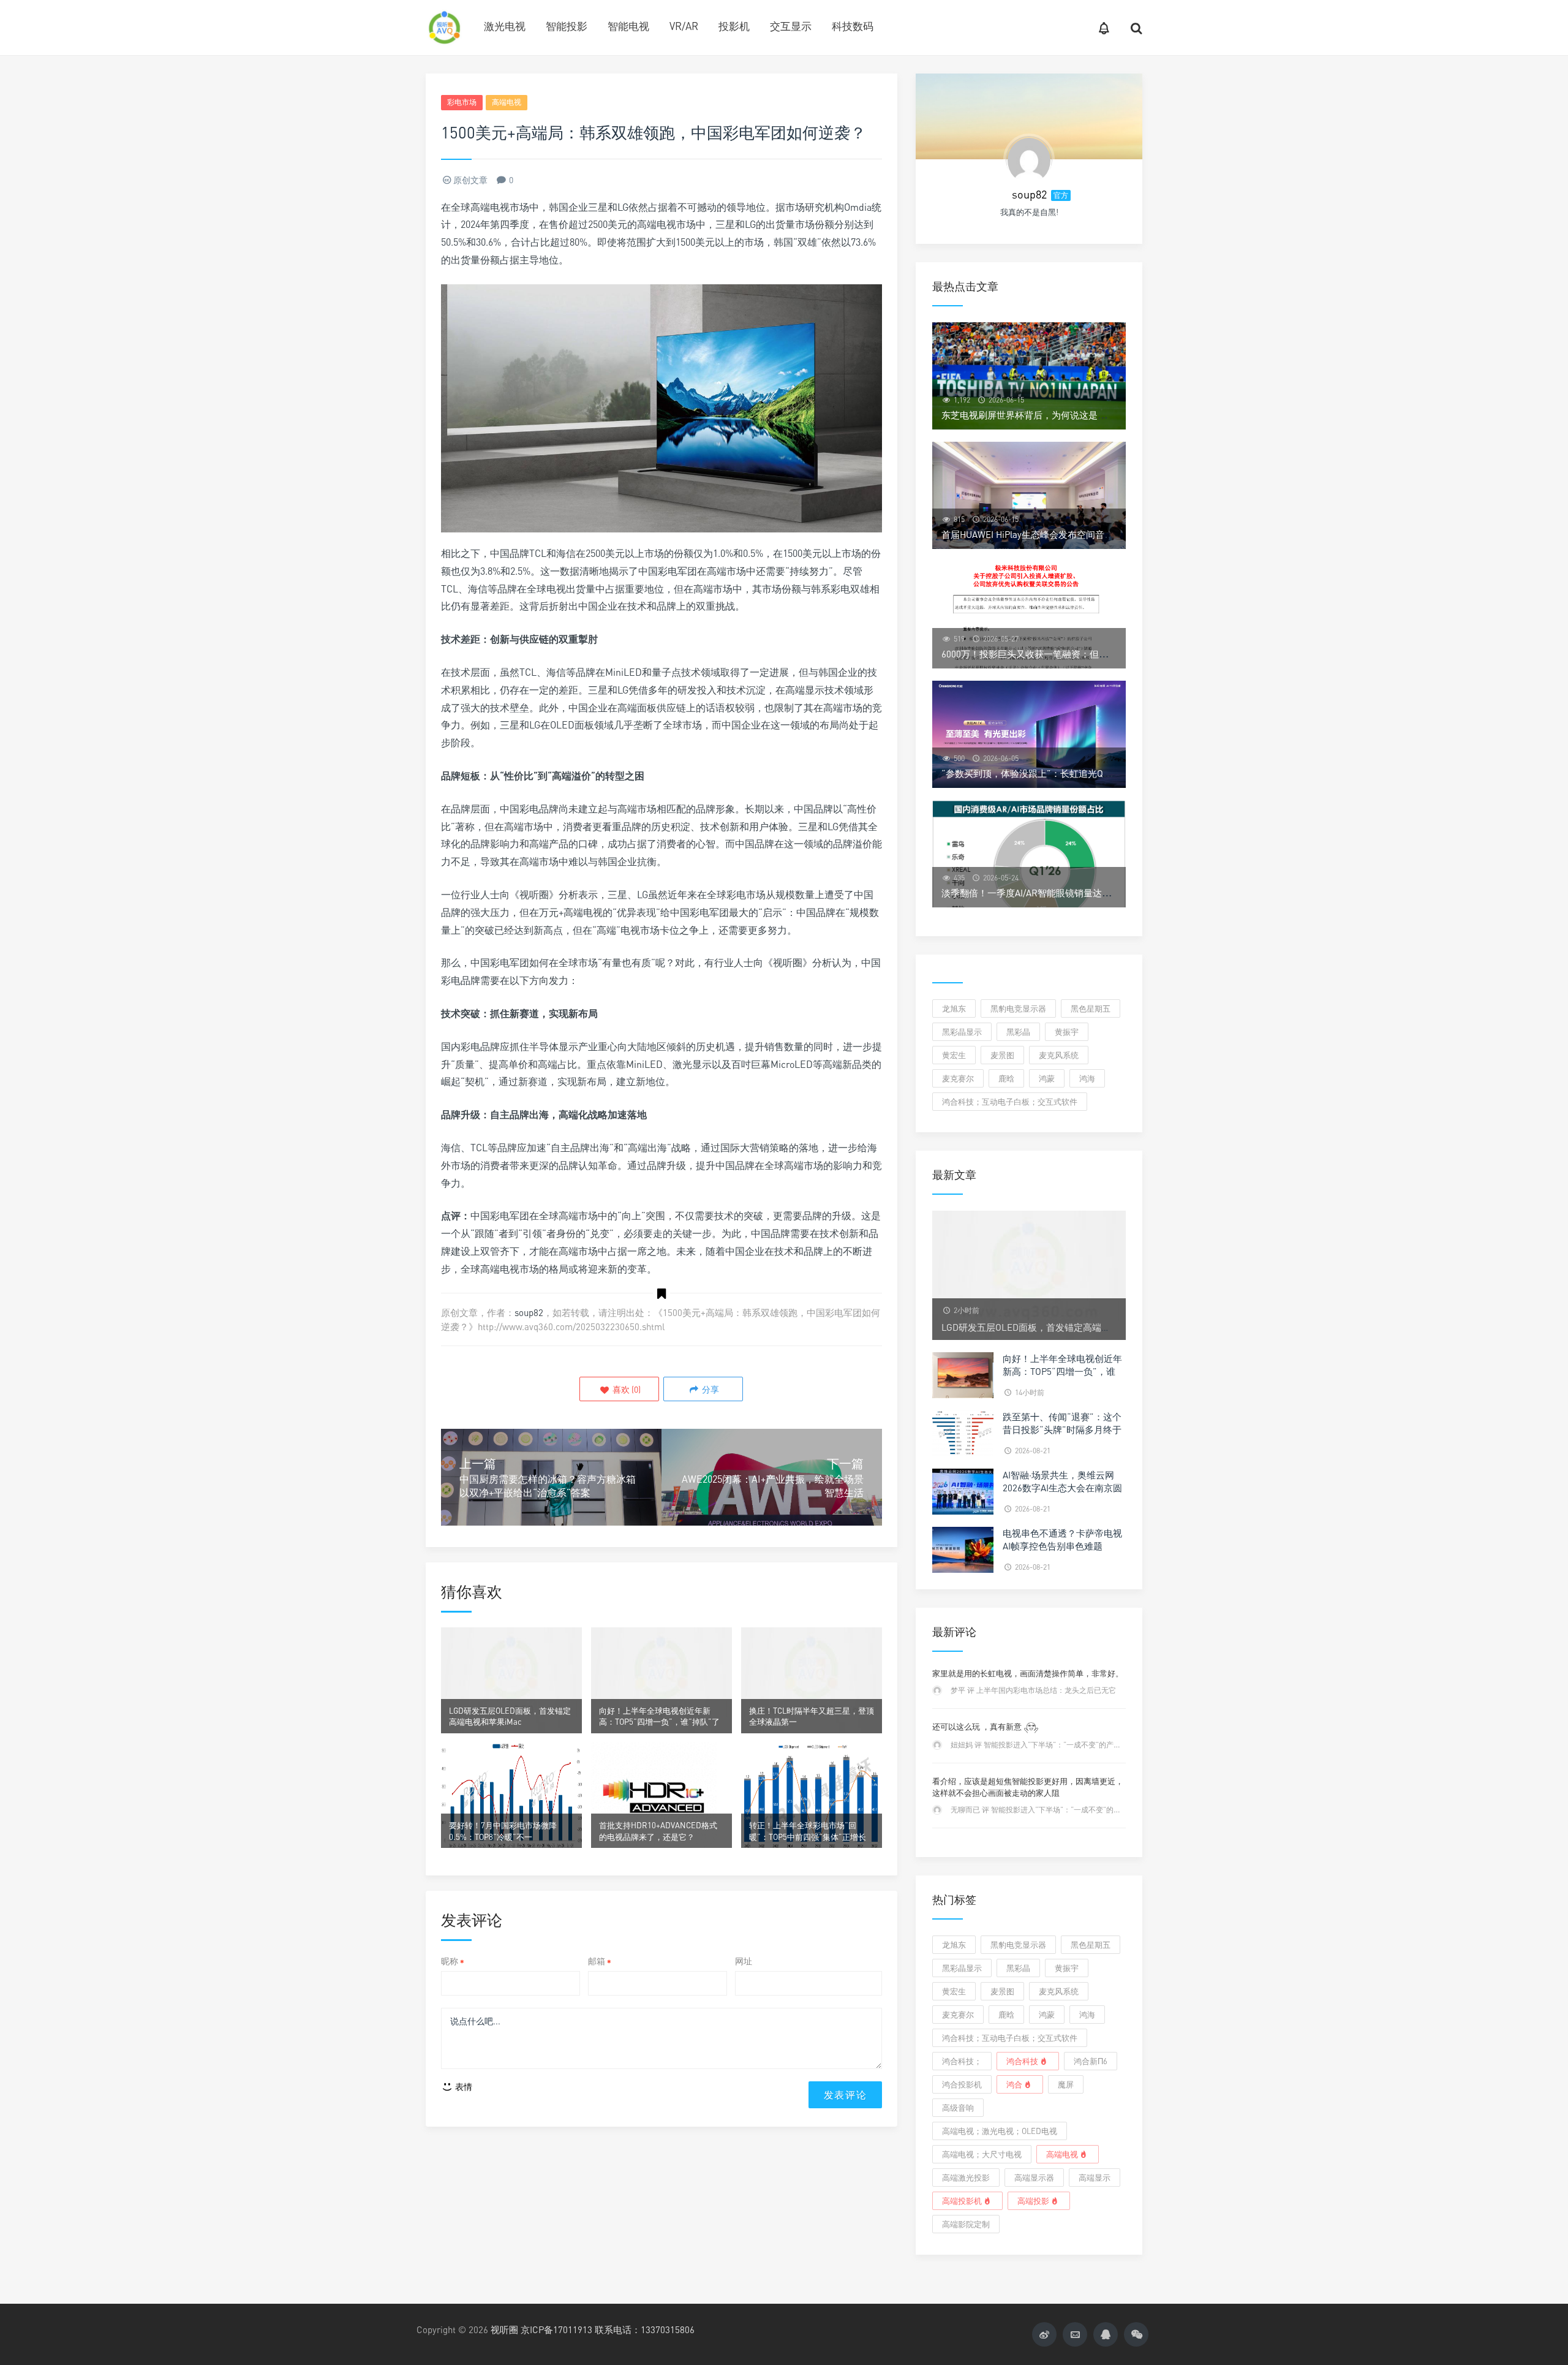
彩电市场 (462, 102)
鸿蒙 (1047, 1078)
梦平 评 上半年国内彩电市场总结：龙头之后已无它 (1033, 1690)
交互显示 (791, 26)
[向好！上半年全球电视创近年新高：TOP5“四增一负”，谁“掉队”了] (963, 1374)
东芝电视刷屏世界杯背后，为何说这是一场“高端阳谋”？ (1056, 415)
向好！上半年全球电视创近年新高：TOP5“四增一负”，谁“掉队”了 (1062, 1371)
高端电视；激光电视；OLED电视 (1000, 2131)
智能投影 (567, 26)
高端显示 (1095, 2178)
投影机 (734, 26)
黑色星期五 (1091, 1008)
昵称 (453, 1961)
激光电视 (505, 26)
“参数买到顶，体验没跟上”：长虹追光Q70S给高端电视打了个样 (1071, 773)
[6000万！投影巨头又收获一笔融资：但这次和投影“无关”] (1029, 615)
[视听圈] (444, 28)
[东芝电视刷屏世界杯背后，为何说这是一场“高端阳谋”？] (1029, 376)
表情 (463, 2087)
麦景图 (1002, 1055)
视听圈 (504, 2329)
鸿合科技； (962, 2061)
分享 (710, 1389)
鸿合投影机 (962, 2084)
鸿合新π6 (1091, 2061)
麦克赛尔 (958, 1078)
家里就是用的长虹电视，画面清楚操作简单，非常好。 (1028, 1673)
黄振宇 (1067, 1032)
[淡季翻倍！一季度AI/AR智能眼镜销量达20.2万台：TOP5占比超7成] (1029, 854)
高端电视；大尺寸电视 (982, 2154)
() (626, 1389)
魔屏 (1066, 2084)
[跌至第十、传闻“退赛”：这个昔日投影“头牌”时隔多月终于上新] (963, 1432)
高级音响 (958, 2108)
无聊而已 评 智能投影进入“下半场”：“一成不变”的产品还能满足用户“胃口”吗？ (1079, 1810)
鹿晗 (1006, 1078)
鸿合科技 (1022, 2061)
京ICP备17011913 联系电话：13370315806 (608, 2329)
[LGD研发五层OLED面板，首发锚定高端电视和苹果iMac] (1029, 1274)
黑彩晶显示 (962, 1032)
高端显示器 (1034, 2178)
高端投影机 (962, 2201)
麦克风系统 (1059, 1055)
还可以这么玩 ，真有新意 (978, 1727)
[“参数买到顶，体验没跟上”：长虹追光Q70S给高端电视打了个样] (1029, 734)
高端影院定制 (966, 2224)
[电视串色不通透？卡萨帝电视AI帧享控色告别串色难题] (963, 1549)
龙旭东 (954, 1008)
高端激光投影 (966, 2178)
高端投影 (1033, 2201)
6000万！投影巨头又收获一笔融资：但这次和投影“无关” (1057, 654)
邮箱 (600, 1961)
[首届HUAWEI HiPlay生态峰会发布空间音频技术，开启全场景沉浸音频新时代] (1029, 495)
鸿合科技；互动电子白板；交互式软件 (1010, 1102)
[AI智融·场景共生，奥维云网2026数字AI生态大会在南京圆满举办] (963, 1490)
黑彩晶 (1018, 1032)
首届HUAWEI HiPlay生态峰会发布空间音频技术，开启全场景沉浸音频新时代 (1096, 534)
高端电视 (507, 102)
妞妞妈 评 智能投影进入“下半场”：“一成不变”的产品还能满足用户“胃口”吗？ (1076, 1745)
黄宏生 (954, 1055)
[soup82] (1029, 159)
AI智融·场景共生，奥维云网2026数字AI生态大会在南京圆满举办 (1062, 1488)
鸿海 (1087, 1078)
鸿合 (1014, 2084)
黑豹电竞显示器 (1018, 1008)
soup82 (529, 1312)
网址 (744, 1961)
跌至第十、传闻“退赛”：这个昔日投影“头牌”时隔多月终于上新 (1062, 1429)
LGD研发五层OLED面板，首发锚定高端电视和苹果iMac (1054, 1327)
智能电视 (628, 26)
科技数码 (853, 26)
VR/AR (684, 26)
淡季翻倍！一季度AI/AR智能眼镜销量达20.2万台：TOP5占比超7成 (1076, 893)
